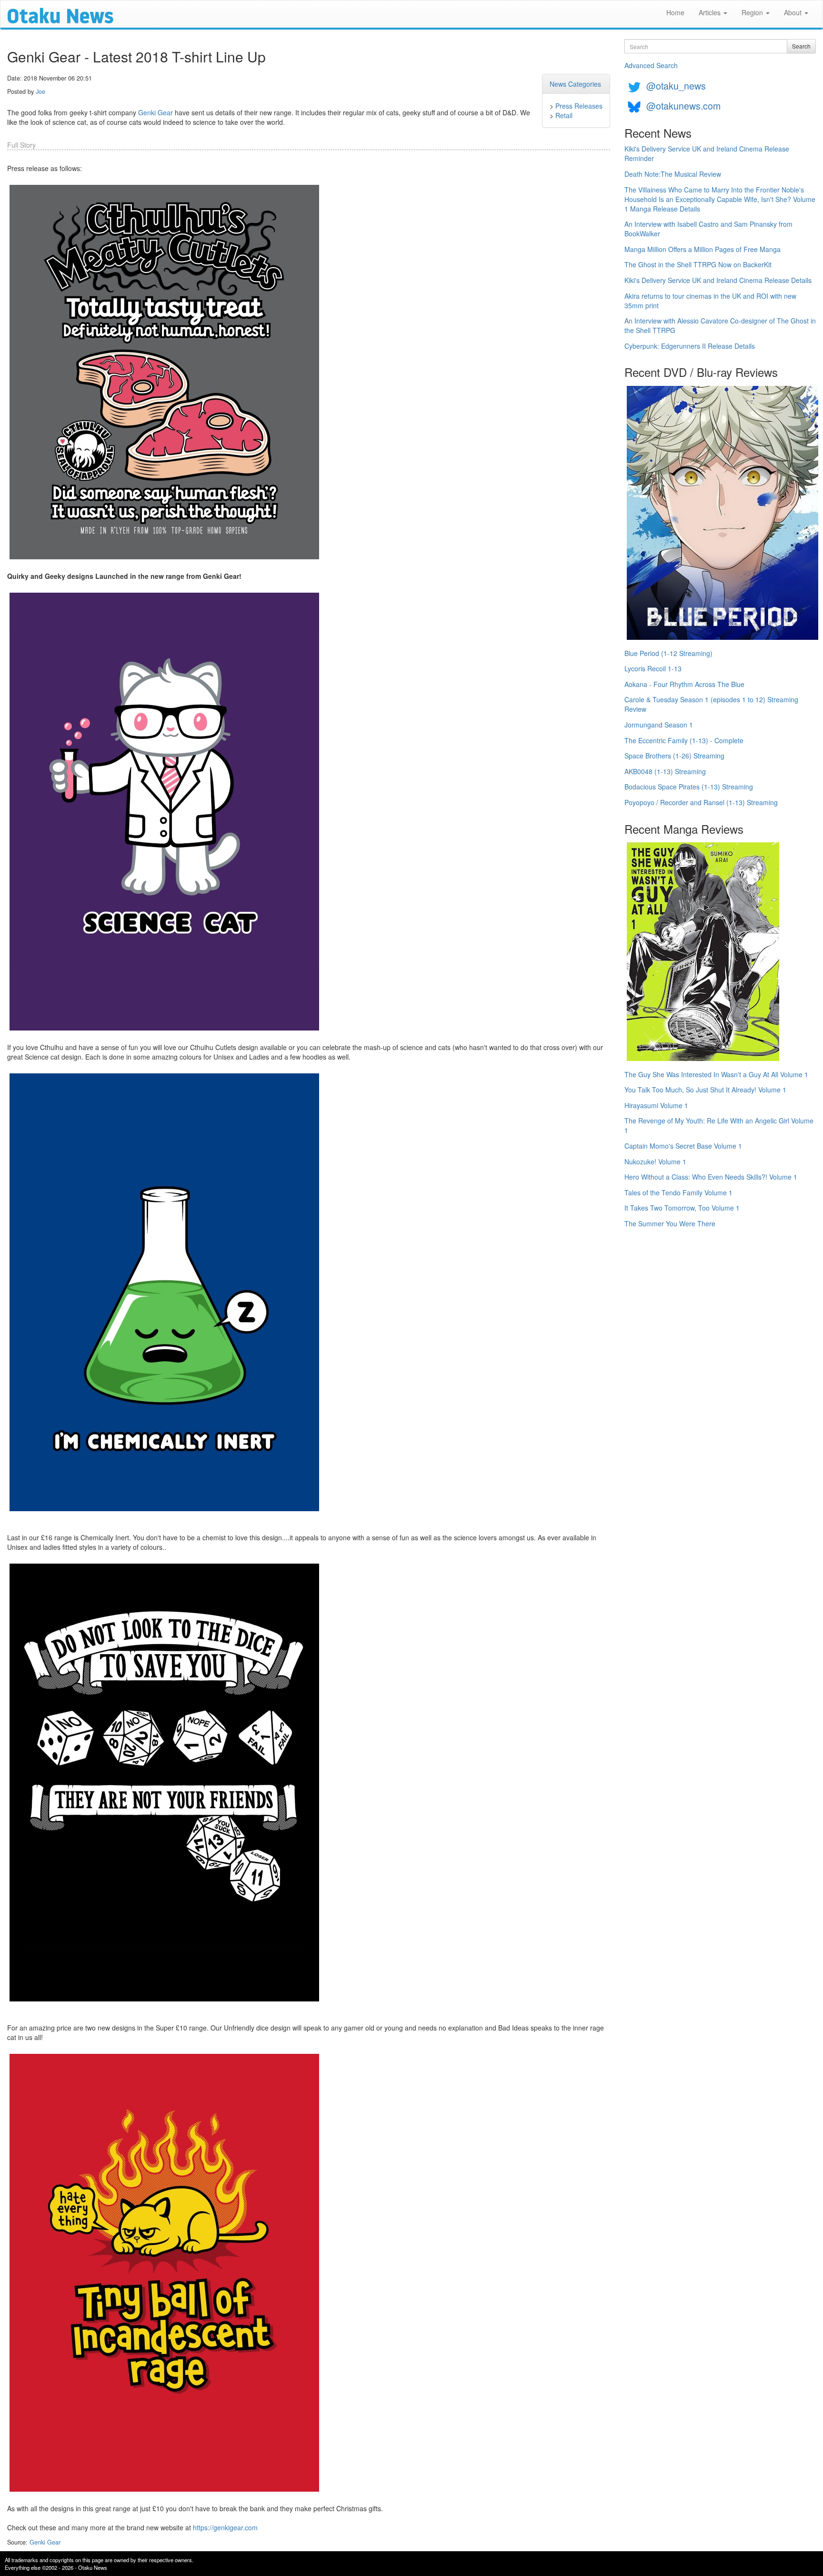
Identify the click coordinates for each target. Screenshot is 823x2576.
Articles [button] (711, 12)
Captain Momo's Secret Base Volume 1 (683, 1146)
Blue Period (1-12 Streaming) (668, 653)
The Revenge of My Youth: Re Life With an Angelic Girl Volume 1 (719, 1125)
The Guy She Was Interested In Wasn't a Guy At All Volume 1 (716, 1074)
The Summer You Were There (670, 1223)
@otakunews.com (683, 106)
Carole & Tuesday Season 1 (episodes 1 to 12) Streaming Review (711, 704)
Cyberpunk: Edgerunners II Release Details (690, 346)
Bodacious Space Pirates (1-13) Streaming (689, 787)
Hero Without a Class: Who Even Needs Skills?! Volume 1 (711, 1177)
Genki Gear (156, 112)
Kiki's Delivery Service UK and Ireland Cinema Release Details (718, 280)
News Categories (575, 84)
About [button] (794, 12)
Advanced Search (651, 65)
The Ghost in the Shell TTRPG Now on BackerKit (698, 264)
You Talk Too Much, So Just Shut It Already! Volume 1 (705, 1090)
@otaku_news (676, 86)
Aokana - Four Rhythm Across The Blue (684, 684)
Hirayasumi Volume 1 (656, 1105)
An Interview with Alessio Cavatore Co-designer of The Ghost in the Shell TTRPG (720, 325)
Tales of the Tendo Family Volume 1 (678, 1192)
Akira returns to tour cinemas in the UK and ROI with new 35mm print (710, 301)
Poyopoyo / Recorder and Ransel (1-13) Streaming (701, 802)
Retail (564, 115)
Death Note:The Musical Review (673, 174)
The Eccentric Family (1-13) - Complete (684, 740)
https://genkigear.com (225, 2527)
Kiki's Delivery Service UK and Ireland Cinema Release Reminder (707, 153)
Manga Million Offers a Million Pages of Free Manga (703, 249)
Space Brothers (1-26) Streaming (674, 756)
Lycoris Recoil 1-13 (653, 668)
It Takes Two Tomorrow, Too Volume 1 (682, 1208)
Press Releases (579, 106)
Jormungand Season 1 (659, 725)
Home (675, 12)
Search (801, 46)
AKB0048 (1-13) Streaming (665, 771)
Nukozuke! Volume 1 (655, 1162)
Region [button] (753, 12)
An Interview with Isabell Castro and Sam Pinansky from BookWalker (708, 229)
